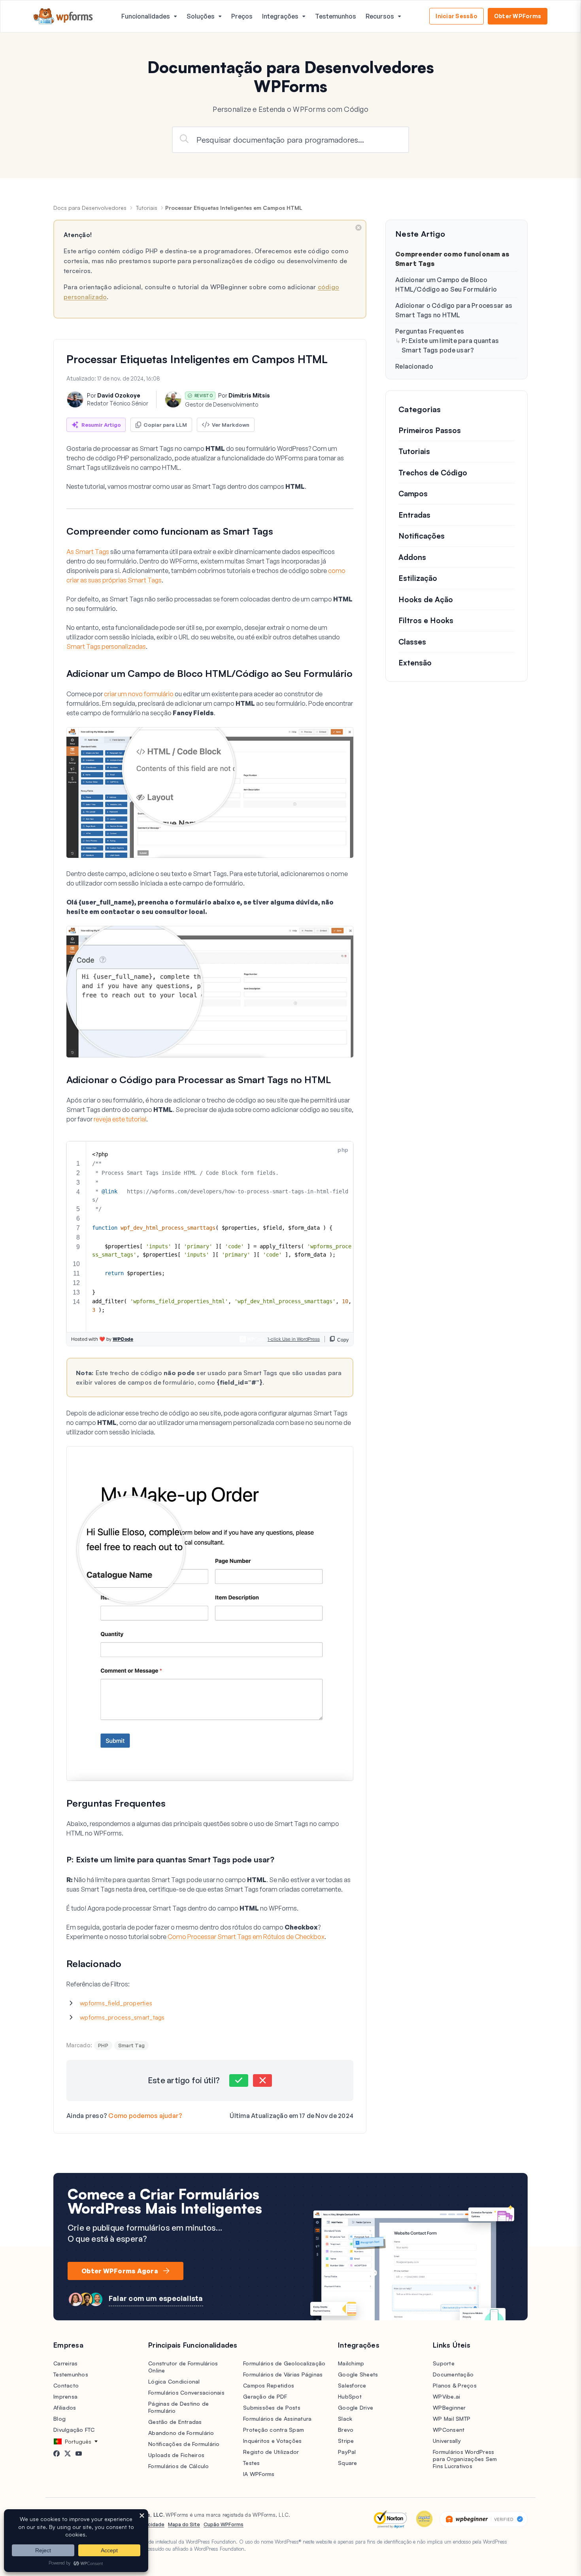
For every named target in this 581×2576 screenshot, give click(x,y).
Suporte (444, 2363)
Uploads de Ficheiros (176, 2455)
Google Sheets (358, 2374)
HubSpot (350, 2396)
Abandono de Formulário (181, 2433)
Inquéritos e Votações (272, 2441)
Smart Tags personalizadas (106, 646)
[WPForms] (63, 16)
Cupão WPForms (224, 2524)
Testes (252, 2463)
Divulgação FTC (74, 2430)
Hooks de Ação (426, 599)
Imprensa (65, 2396)
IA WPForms (259, 2474)
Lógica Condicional (174, 2381)
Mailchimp (351, 2363)
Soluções (201, 16)
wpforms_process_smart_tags (122, 2017)
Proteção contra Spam (274, 2430)
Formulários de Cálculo (179, 2466)
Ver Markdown (231, 425)
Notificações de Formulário (184, 2444)
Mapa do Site (184, 2524)
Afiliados (65, 2407)
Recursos (380, 16)
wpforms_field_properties (116, 2003)
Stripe (346, 2441)
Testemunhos (336, 16)
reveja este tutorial (120, 1119)
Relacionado (414, 366)
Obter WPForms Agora (120, 2271)
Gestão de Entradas (175, 2422)
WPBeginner (449, 2407)
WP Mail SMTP (452, 2419)
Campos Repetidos (269, 2385)
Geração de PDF (265, 2396)
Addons (412, 557)
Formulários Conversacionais (186, 2392)
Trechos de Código (433, 473)
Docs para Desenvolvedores (90, 208)
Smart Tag (131, 2045)
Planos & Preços (455, 2385)
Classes (412, 642)
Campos (413, 494)
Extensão (415, 663)
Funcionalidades (146, 16)
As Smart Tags (88, 552)
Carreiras (65, 2363)
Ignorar (358, 228)
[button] (239, 2080)
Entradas (414, 515)
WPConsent (449, 2430)
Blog (59, 2419)
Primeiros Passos (430, 430)
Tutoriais (147, 208)
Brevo (346, 2430)
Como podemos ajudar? (145, 2116)
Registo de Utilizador (271, 2452)
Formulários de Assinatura (277, 2419)
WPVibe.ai (446, 2396)
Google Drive (356, 2407)
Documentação (453, 2374)
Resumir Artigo (101, 425)
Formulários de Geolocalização (284, 2363)
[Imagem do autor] (75, 399)
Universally (447, 2441)
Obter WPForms (518, 16)
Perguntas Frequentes (430, 331)
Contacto (66, 2385)
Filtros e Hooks (426, 621)
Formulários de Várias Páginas (283, 2374)
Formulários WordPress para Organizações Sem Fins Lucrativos (465, 2459)
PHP (103, 2045)
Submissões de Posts (272, 2407)
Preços (242, 16)
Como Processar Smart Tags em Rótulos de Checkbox (246, 1937)
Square (348, 2463)
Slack (345, 2419)
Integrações (280, 16)
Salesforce (352, 2385)
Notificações (422, 536)
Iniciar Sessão (456, 16)
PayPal (347, 2452)
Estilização (418, 579)
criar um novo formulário (139, 694)
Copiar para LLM (165, 425)
